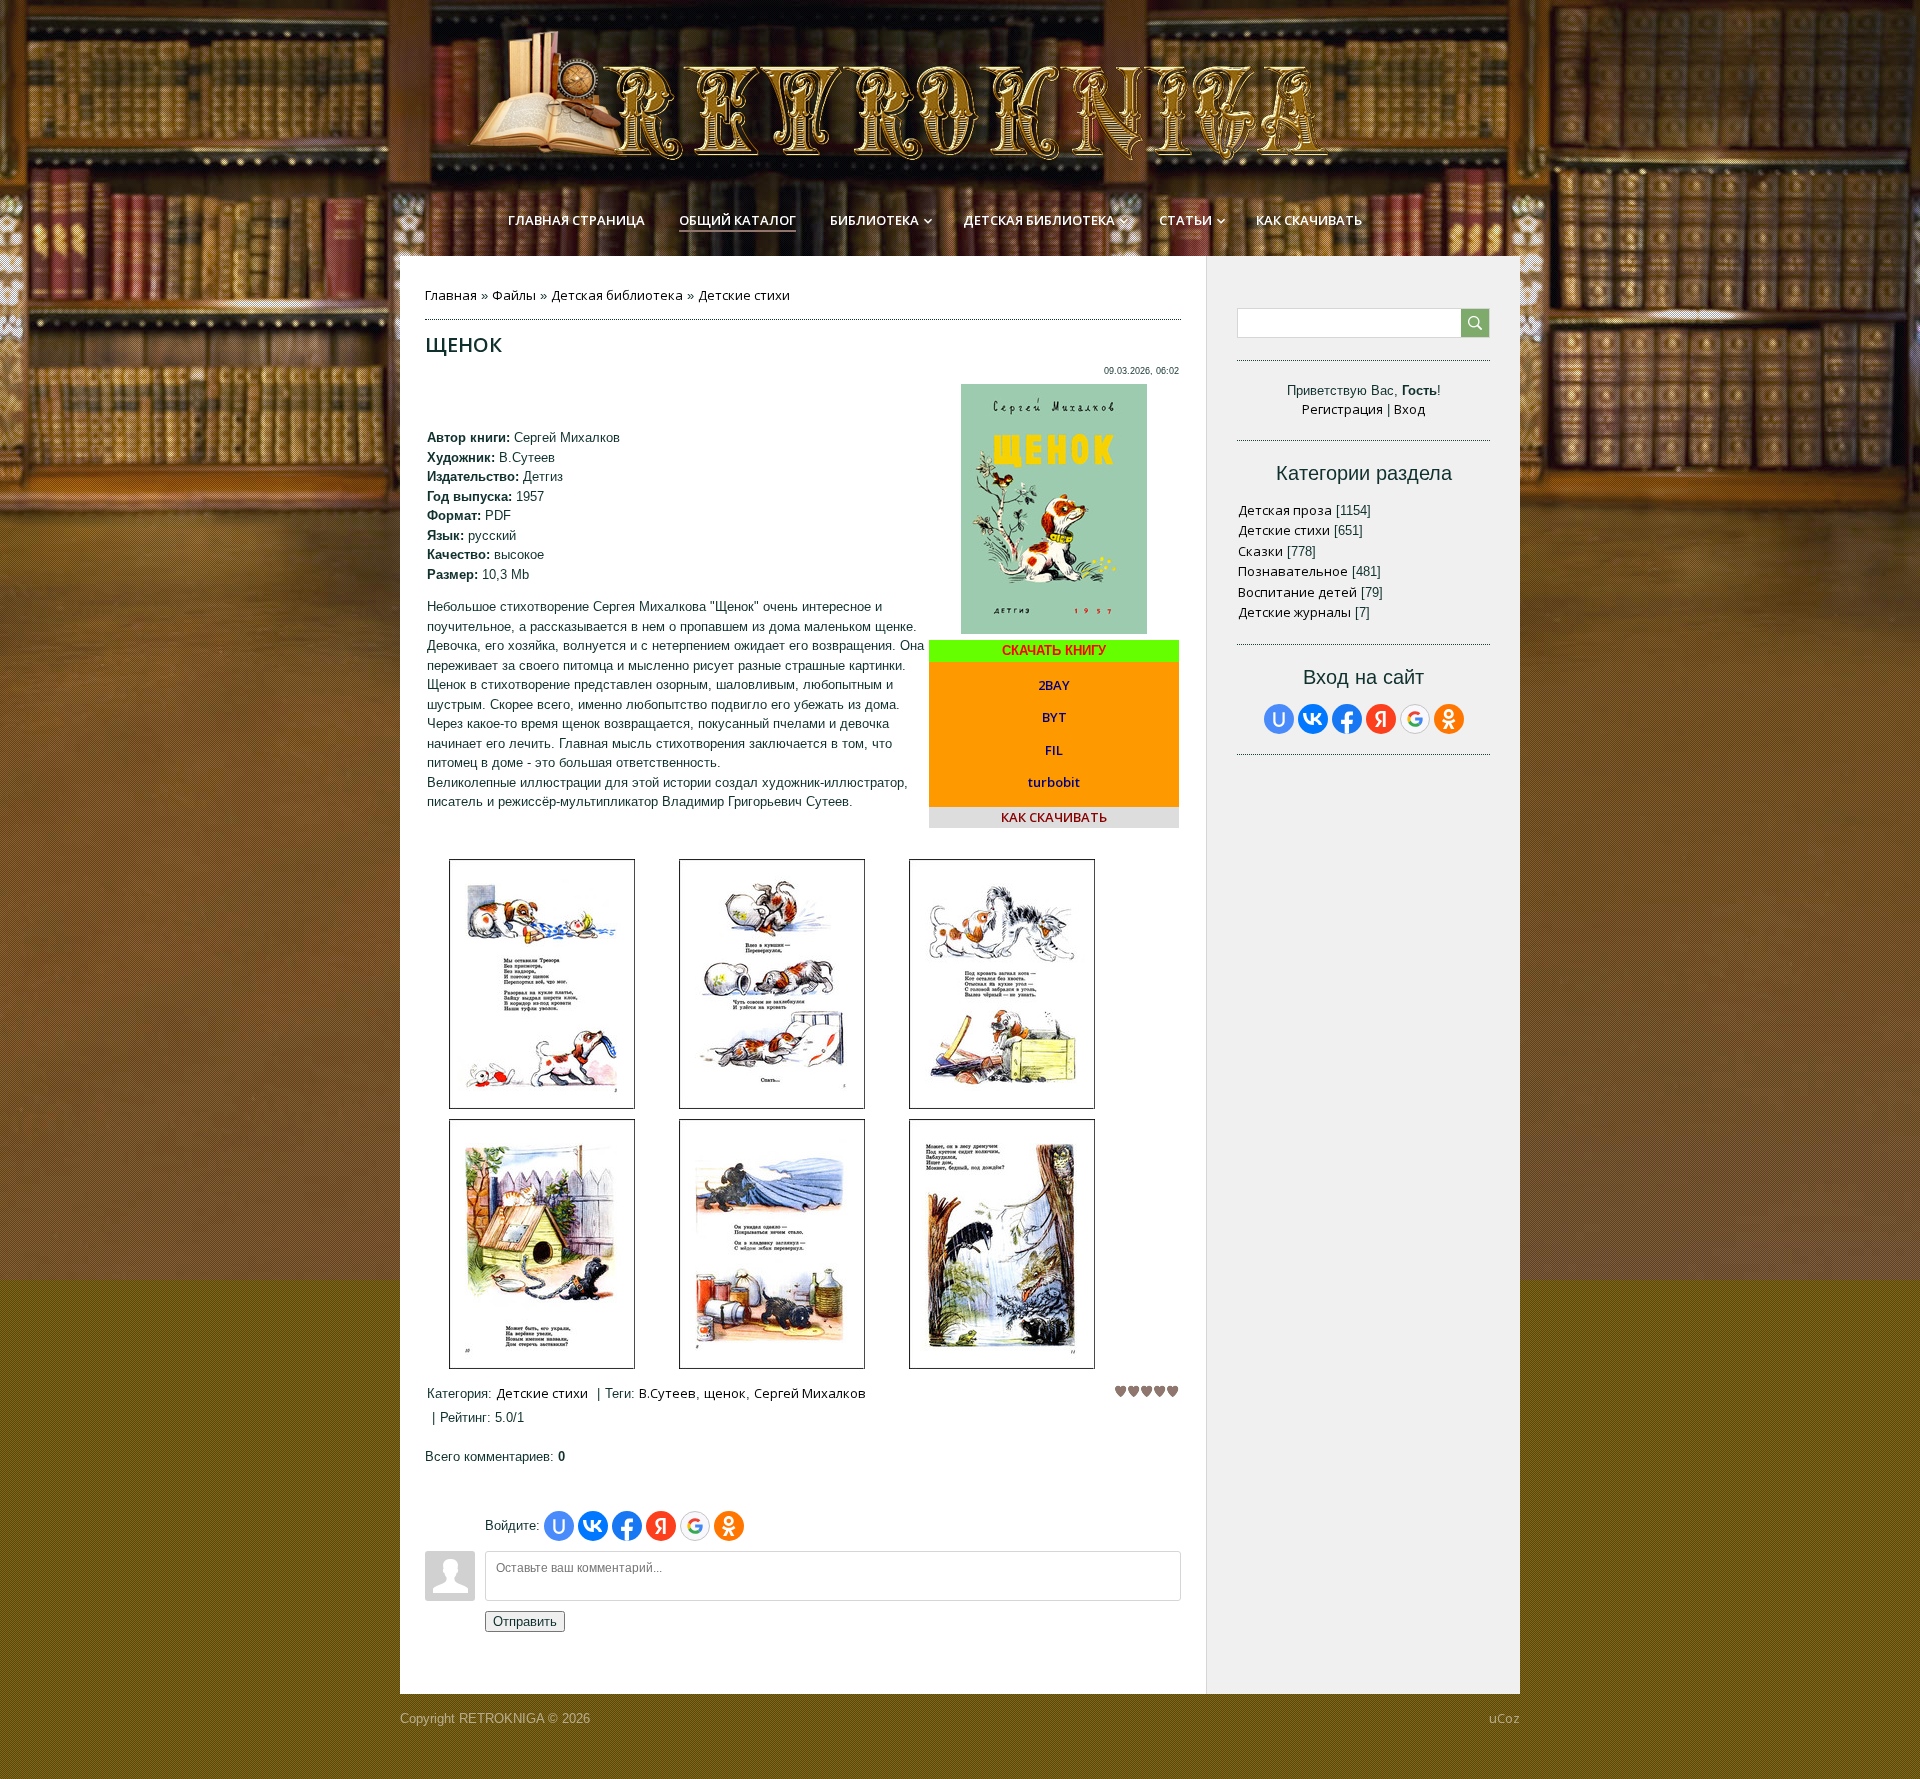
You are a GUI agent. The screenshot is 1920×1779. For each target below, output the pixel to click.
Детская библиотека (617, 295)
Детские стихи (744, 295)
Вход (1409, 409)
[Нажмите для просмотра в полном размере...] (542, 1104)
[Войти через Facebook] (627, 1526)
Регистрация (1342, 409)
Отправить (525, 1621)
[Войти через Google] (695, 1526)
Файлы (514, 295)
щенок (725, 1393)
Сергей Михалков (810, 1393)
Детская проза (1285, 510)
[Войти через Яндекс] (661, 1526)
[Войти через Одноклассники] (729, 1526)
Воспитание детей (1297, 592)
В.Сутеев (667, 1393)
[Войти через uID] (559, 1526)
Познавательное (1293, 571)
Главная (451, 295)
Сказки (1260, 551)
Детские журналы (1294, 612)
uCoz (1504, 1718)
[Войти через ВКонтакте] (593, 1526)
